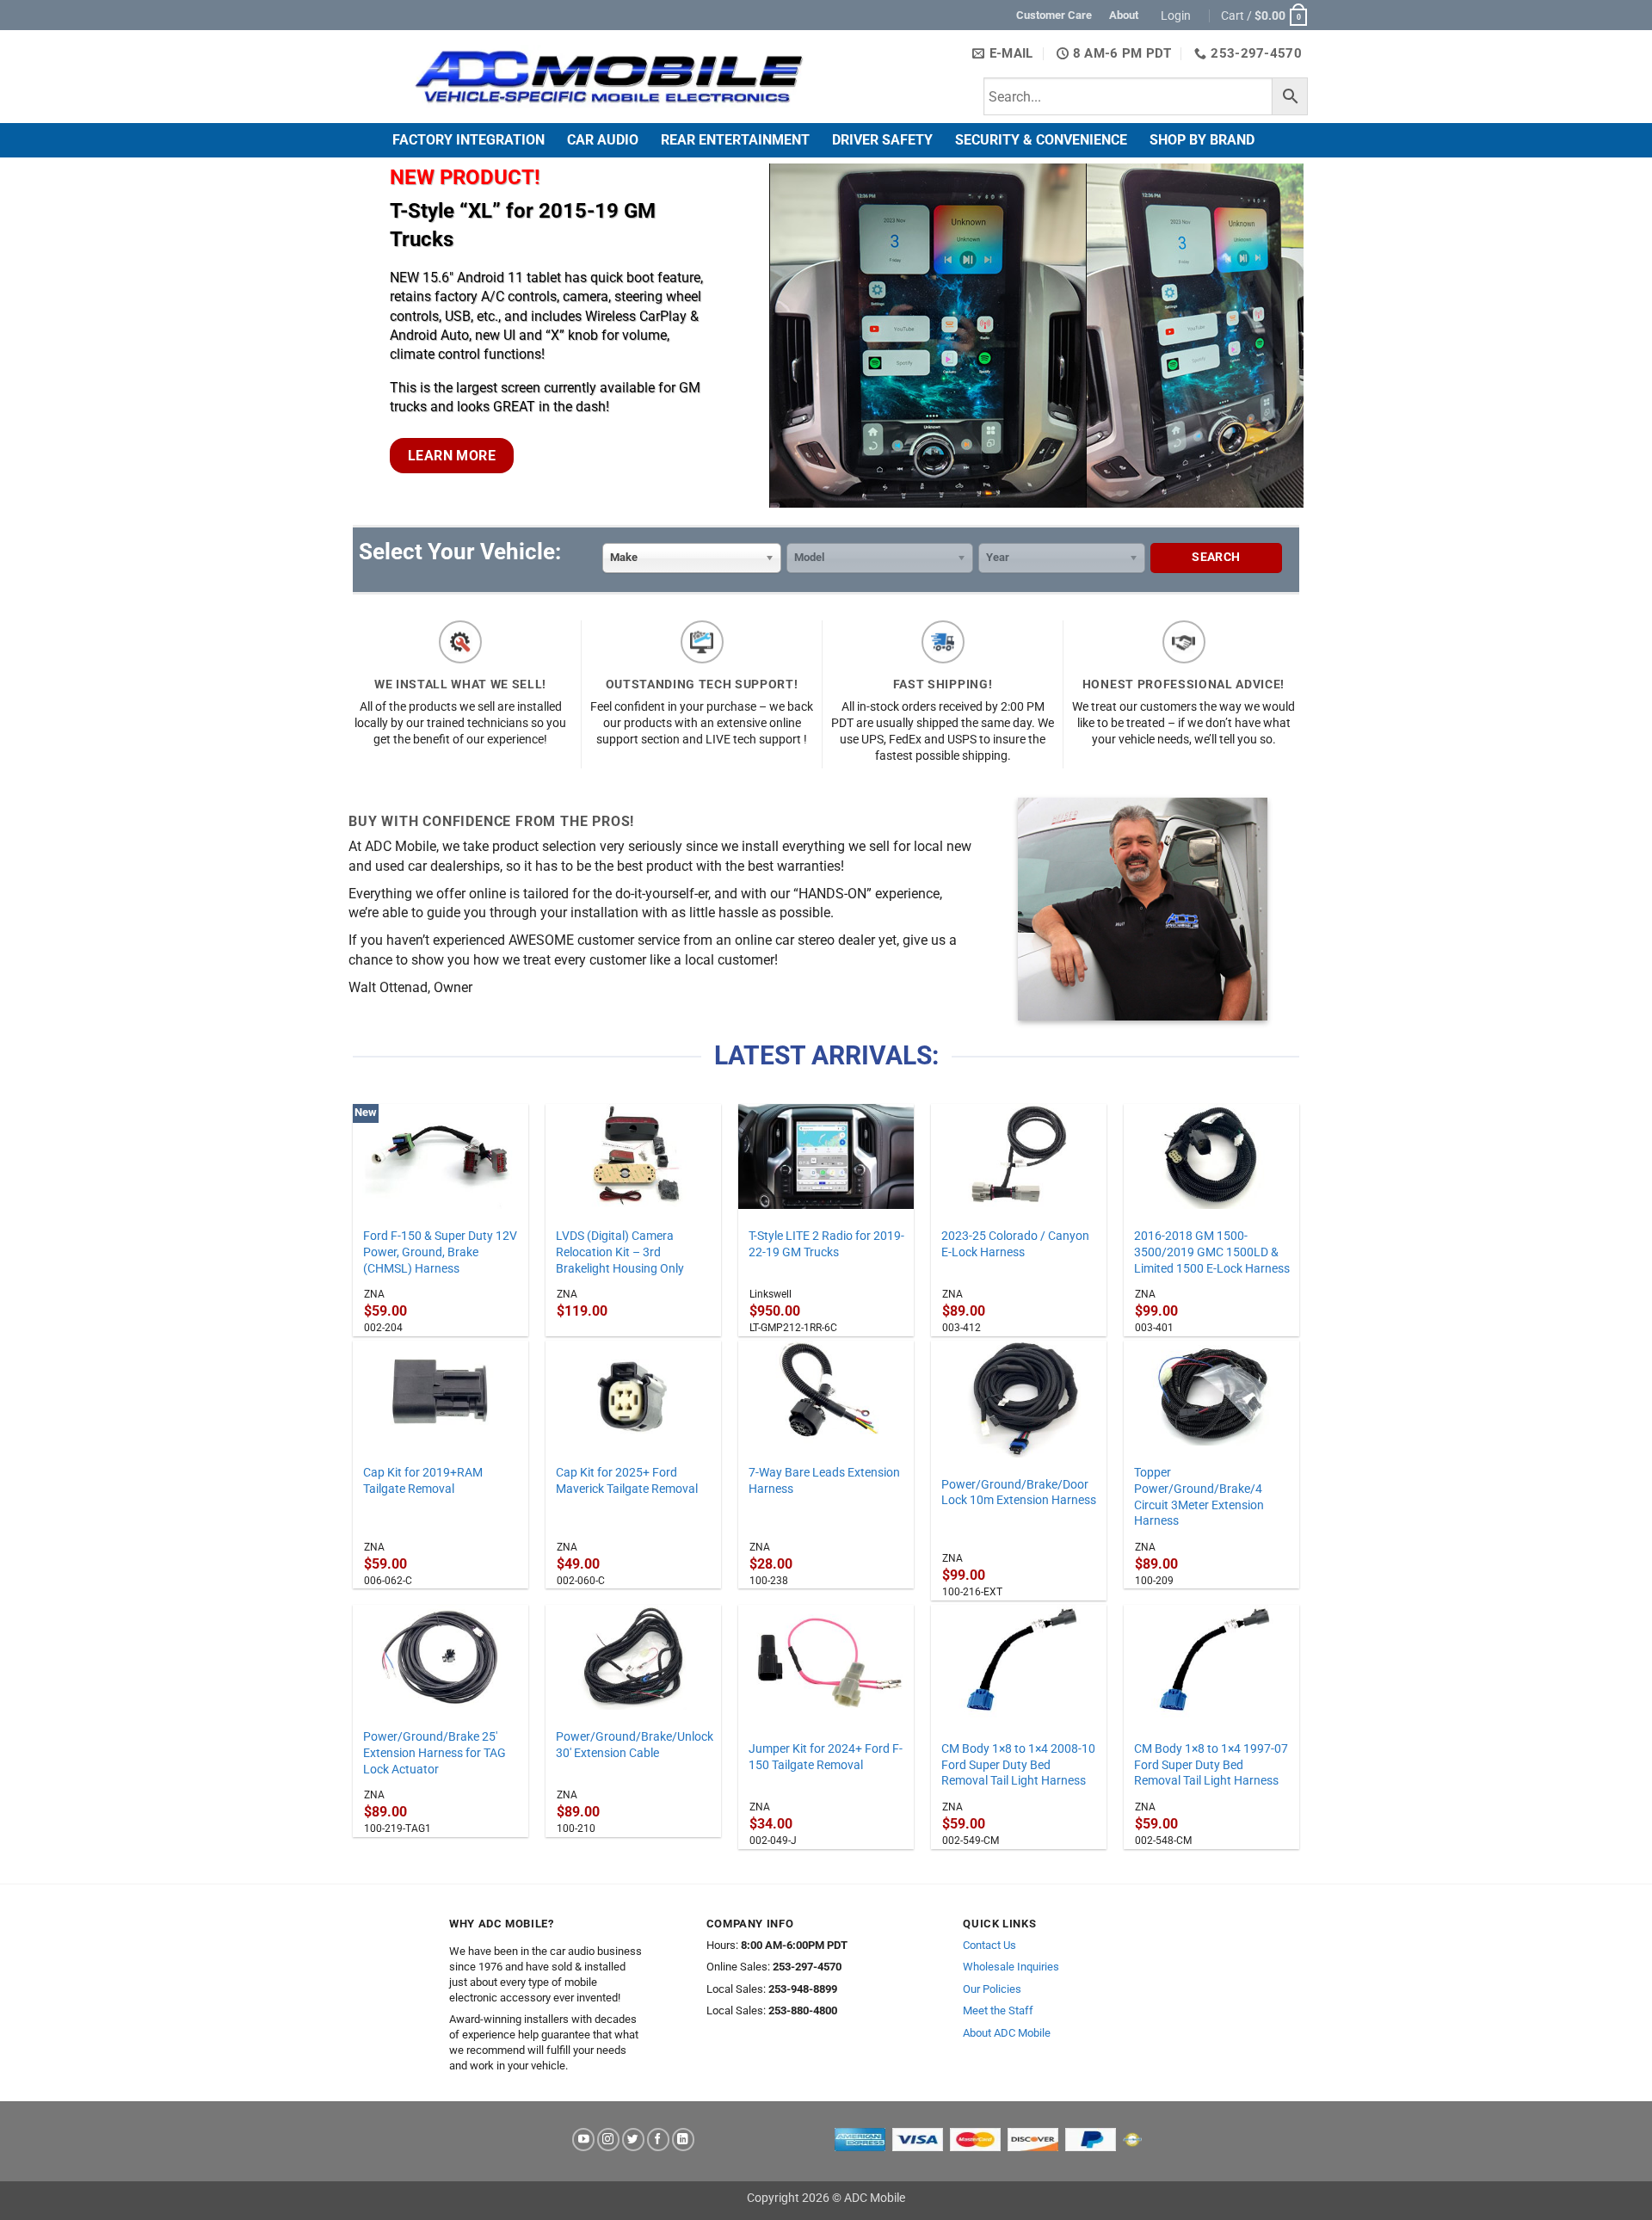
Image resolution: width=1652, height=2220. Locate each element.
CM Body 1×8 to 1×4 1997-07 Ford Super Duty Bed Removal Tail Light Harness (1211, 1765)
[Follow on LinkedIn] (683, 2140)
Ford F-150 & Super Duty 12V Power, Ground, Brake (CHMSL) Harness (440, 1252)
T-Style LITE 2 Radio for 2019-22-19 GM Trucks (826, 1244)
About (1124, 15)
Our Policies (992, 1989)
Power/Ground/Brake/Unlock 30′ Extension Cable (635, 1745)
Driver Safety (882, 140)
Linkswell (771, 1294)
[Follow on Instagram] (608, 2140)
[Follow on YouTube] (583, 2140)
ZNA (374, 1294)
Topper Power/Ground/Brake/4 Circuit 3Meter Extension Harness (1199, 1497)
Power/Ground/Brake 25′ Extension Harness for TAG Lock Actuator (435, 1753)
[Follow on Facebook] (658, 2140)
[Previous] (367, 334)
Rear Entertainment (735, 140)
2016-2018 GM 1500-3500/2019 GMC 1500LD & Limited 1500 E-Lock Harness (1212, 1252)
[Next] (1294, 334)
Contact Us (989, 1945)
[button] (1178, 15)
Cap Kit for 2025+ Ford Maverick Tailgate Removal (627, 1481)
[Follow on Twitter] (633, 2140)
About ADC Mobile (1007, 2033)
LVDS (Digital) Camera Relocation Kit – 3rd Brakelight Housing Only (620, 1252)
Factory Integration (468, 140)
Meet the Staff (998, 2010)
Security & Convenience (1041, 140)
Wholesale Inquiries (1011, 1967)
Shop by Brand (1202, 140)
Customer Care (1054, 15)
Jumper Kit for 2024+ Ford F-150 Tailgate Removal (826, 1757)
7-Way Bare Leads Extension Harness (824, 1481)
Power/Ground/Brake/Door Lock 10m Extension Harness (1019, 1493)
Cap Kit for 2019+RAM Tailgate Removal (423, 1481)
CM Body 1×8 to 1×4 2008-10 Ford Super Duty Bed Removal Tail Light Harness (1018, 1765)
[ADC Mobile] (608, 77)
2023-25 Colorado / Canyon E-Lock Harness (1015, 1244)
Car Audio (603, 140)
